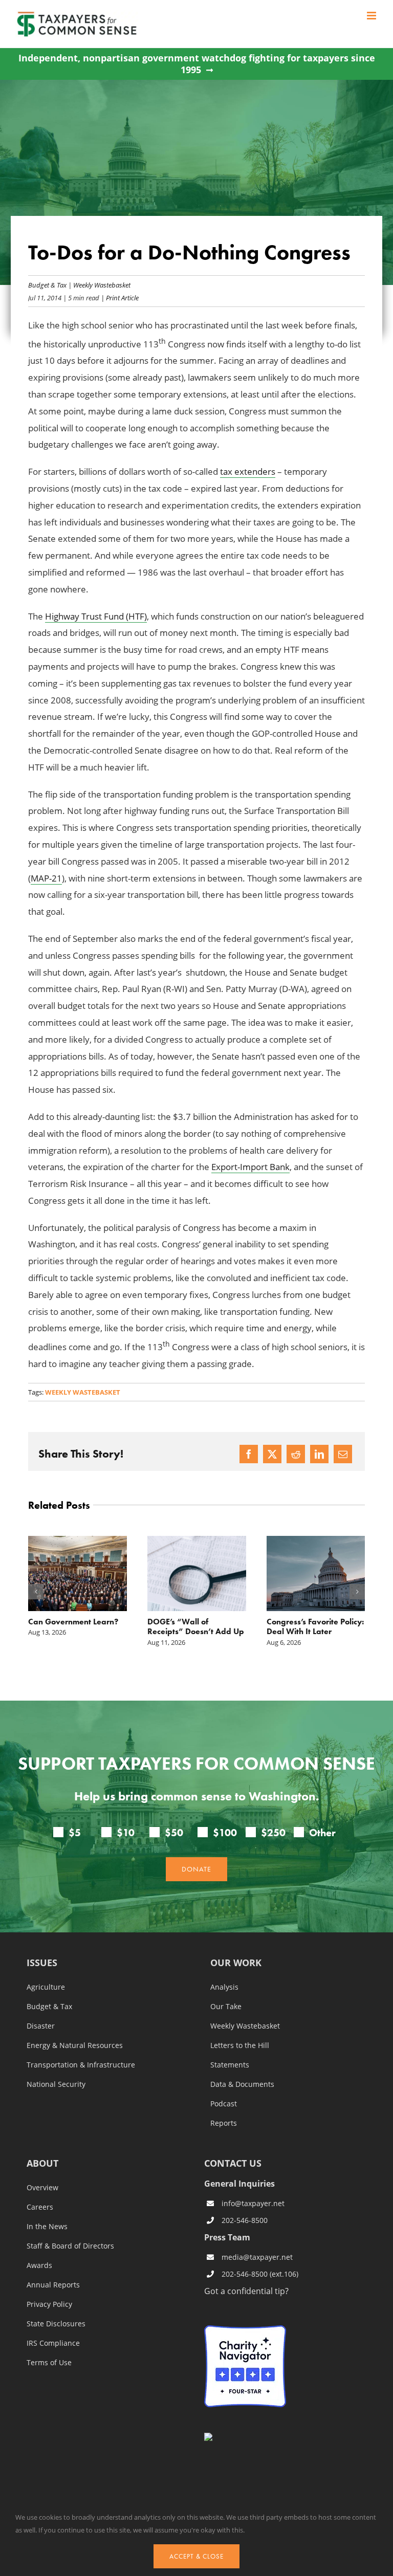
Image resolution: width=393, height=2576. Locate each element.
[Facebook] (249, 1454)
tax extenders (248, 471)
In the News (47, 2227)
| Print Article (119, 298)
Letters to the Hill (240, 2045)
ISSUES (42, 1963)
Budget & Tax (47, 285)
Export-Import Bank (250, 1167)
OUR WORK (236, 1963)
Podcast (224, 2104)
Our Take (226, 2007)
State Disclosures (56, 2324)
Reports (224, 2123)
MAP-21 (46, 878)
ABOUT (42, 2164)
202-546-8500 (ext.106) (260, 2274)
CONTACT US (233, 2163)
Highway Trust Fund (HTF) (96, 616)
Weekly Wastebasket (102, 285)
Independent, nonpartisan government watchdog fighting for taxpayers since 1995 (197, 64)
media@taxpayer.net (257, 2257)
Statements (230, 2065)
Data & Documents (242, 2084)
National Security (56, 2084)
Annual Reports (53, 2285)
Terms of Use (49, 2363)
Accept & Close (196, 2556)
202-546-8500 (245, 2220)
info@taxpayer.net (253, 2203)
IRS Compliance (53, 2343)
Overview (42, 2188)
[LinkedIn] (319, 1454)
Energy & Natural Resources (75, 2045)
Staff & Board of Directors (70, 2246)
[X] (272, 1454)
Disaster (41, 2026)
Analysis (224, 1987)
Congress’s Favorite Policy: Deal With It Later (315, 1626)
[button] (36, 1592)
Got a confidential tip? (246, 2291)
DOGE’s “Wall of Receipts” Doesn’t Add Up (196, 1626)
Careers (40, 2207)
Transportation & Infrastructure (81, 2065)
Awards (39, 2265)
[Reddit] (296, 1454)
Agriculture (46, 1987)
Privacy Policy (49, 2304)
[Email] (343, 1454)
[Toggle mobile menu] (372, 16)
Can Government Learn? (73, 1622)
